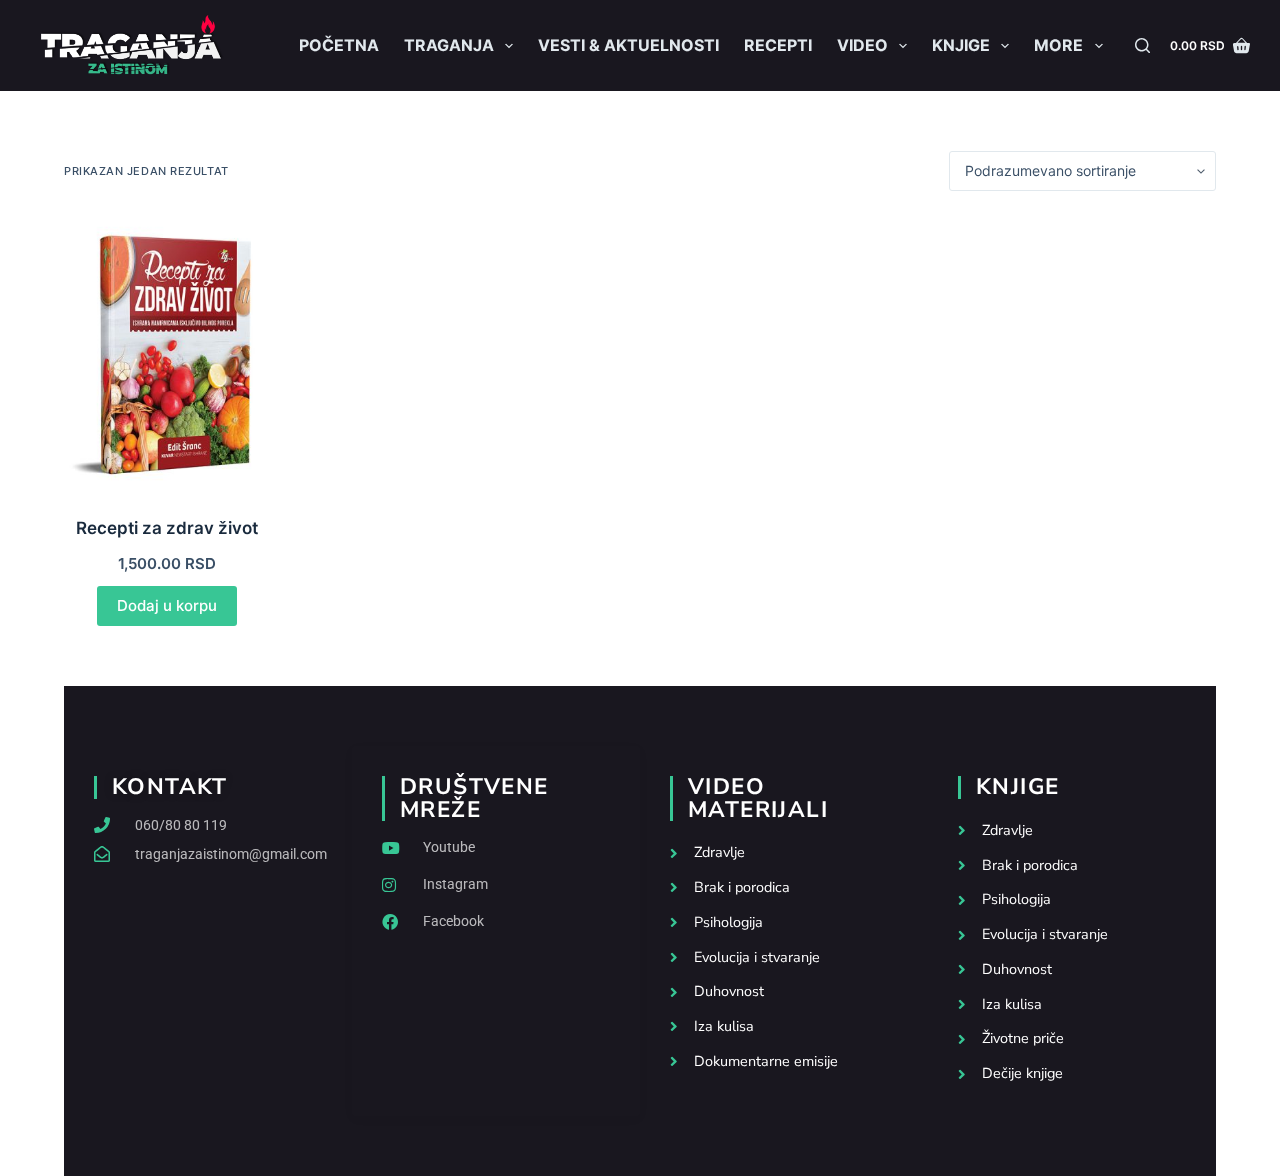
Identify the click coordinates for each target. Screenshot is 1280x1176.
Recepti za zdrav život (167, 528)
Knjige (961, 45)
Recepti (778, 45)
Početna (339, 45)
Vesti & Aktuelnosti (628, 45)
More (1058, 45)
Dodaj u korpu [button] (167, 605)
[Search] (1142, 45)
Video (862, 45)
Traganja (449, 45)
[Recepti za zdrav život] (167, 353)
